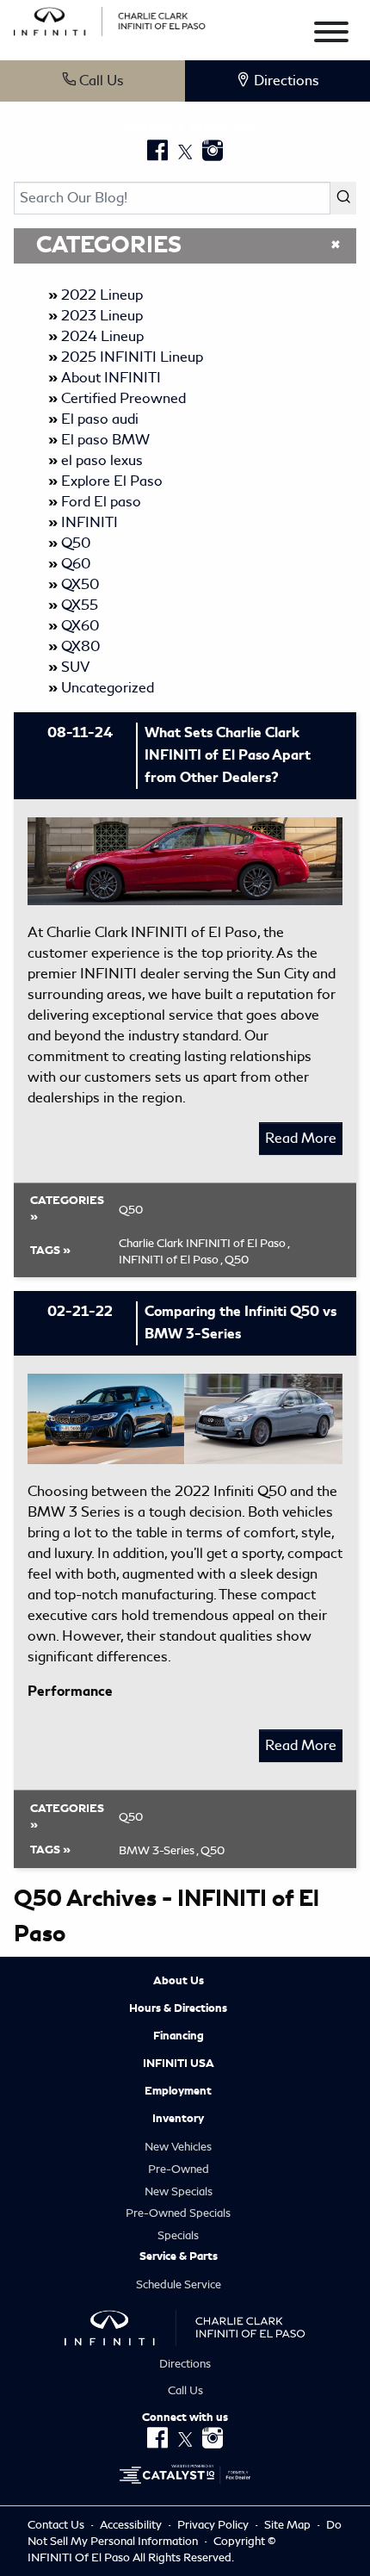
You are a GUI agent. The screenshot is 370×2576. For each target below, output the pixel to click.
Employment (178, 2091)
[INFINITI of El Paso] (110, 19)
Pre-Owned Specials (178, 2213)
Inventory (178, 2119)
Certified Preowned (123, 398)
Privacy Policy (214, 2525)
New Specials (179, 2191)
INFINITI (89, 522)
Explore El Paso (112, 481)
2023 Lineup (102, 316)
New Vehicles (178, 2147)
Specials (178, 2235)
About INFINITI (111, 378)
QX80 (80, 646)
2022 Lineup (102, 295)
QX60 (80, 626)
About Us (179, 1981)
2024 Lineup (102, 336)
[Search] (343, 198)
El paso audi (100, 419)
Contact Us (57, 2525)
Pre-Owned (179, 2169)
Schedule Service (179, 2284)
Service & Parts (179, 2256)
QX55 (80, 605)
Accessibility (132, 2525)
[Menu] (331, 35)
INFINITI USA (179, 2064)
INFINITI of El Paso (170, 1260)
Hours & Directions (178, 2008)
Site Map (289, 2525)
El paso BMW (105, 440)
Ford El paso (101, 502)
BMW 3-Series (158, 1850)
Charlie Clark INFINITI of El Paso (204, 1243)
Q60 (76, 564)
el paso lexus (102, 460)
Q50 (76, 543)
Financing (179, 2036)
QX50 (80, 584)
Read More (301, 1138)
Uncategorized (108, 688)
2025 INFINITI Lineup (132, 357)
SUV (75, 667)
